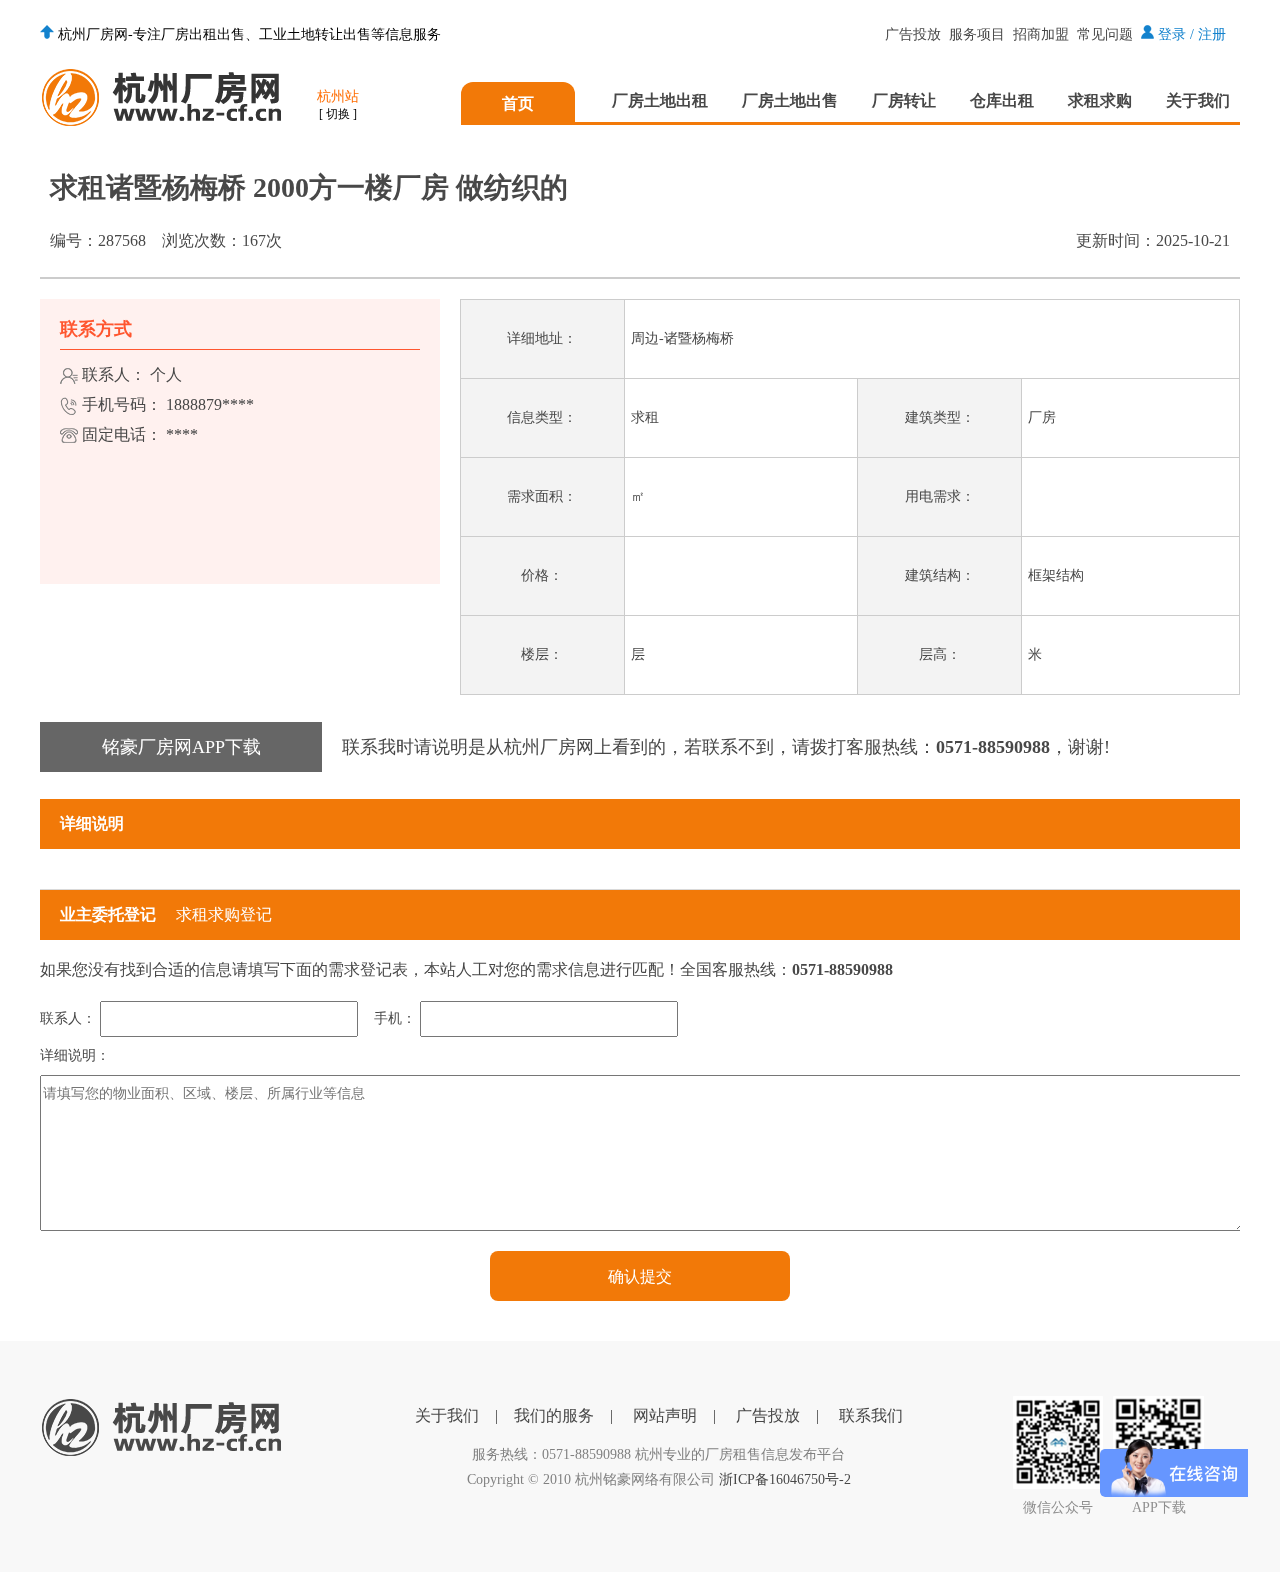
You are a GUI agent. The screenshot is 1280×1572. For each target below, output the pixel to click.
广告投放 (913, 34)
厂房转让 (904, 100)
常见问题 (1105, 34)
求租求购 (1100, 100)
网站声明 (665, 1415)
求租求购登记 (224, 914)
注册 (1212, 34)
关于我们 (1198, 100)
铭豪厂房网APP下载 (181, 747)
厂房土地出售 (790, 100)
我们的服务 (554, 1415)
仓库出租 (1002, 100)
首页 (518, 103)
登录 (1172, 34)
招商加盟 (1041, 34)
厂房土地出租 (660, 100)
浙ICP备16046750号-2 (785, 1479)
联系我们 (871, 1415)
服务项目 (977, 34)
